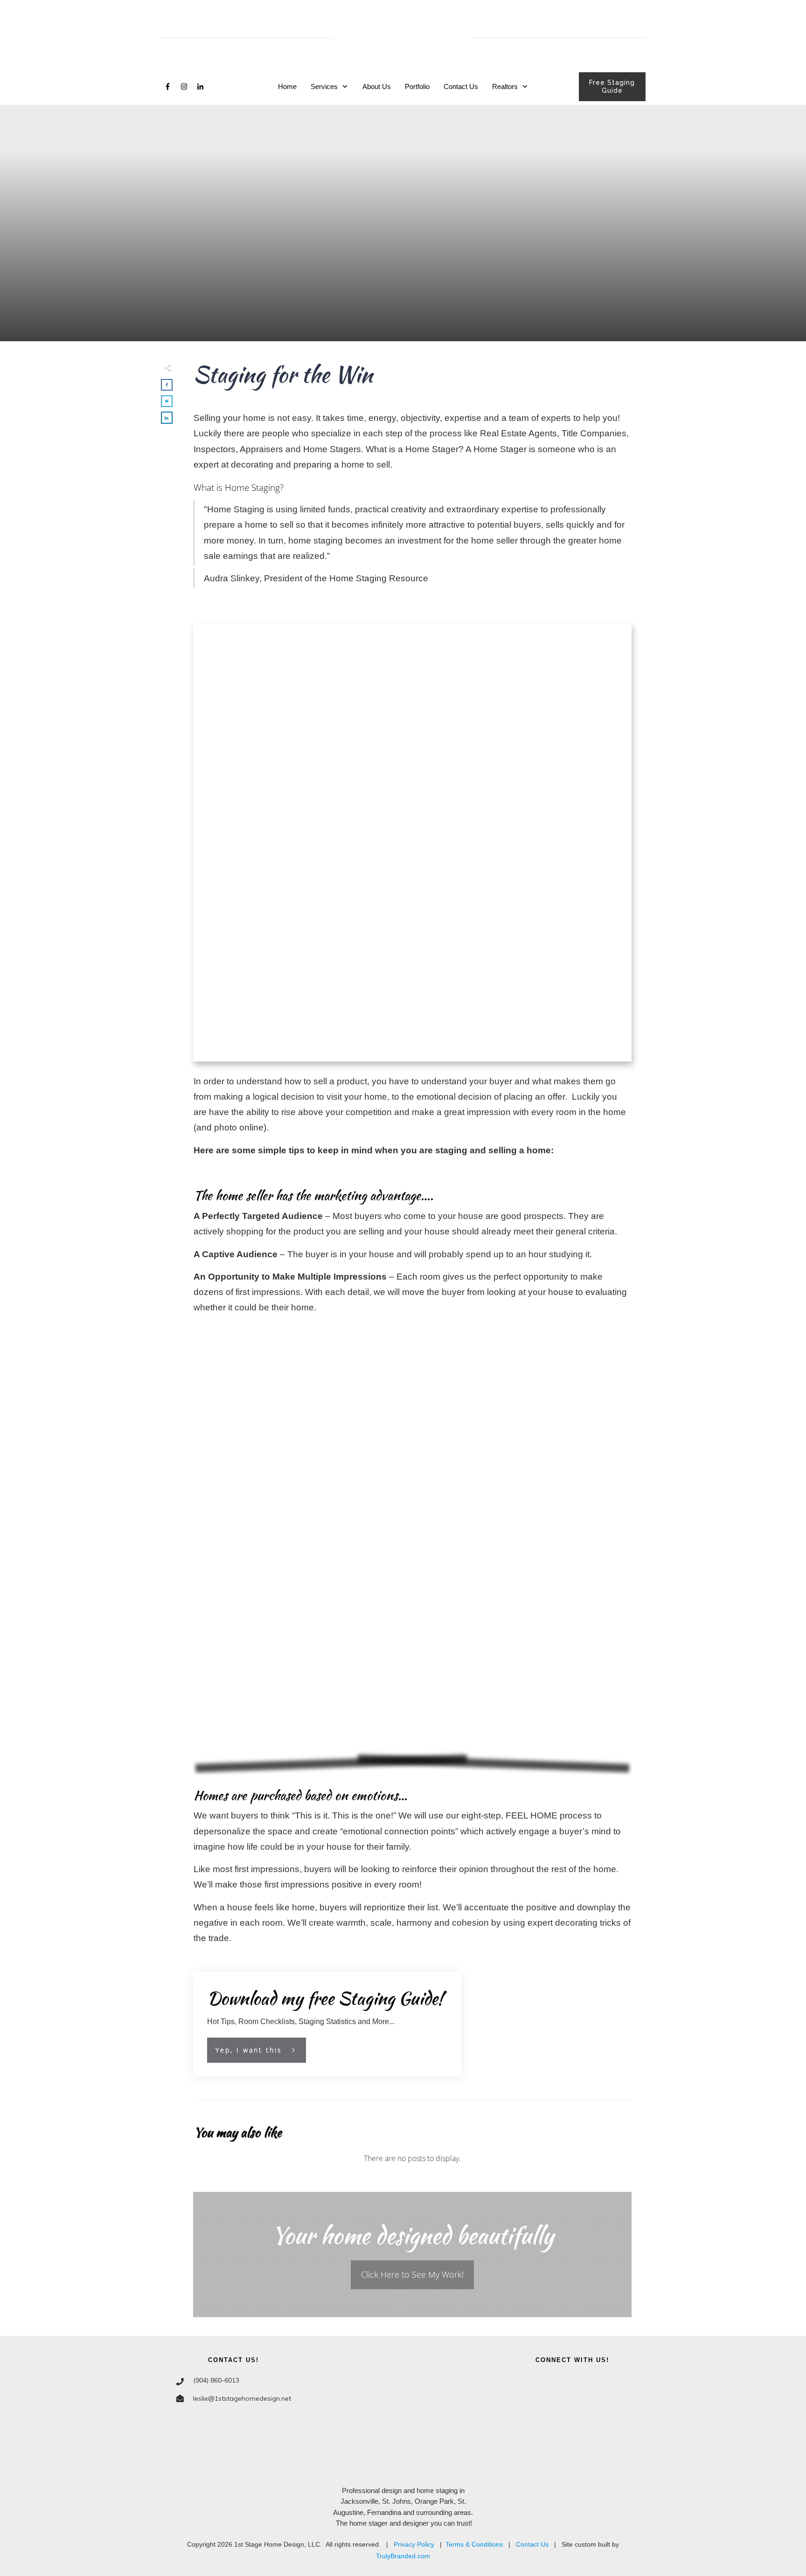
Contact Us (532, 2544)
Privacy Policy (414, 2544)
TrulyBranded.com (403, 2556)
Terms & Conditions (474, 2544)
